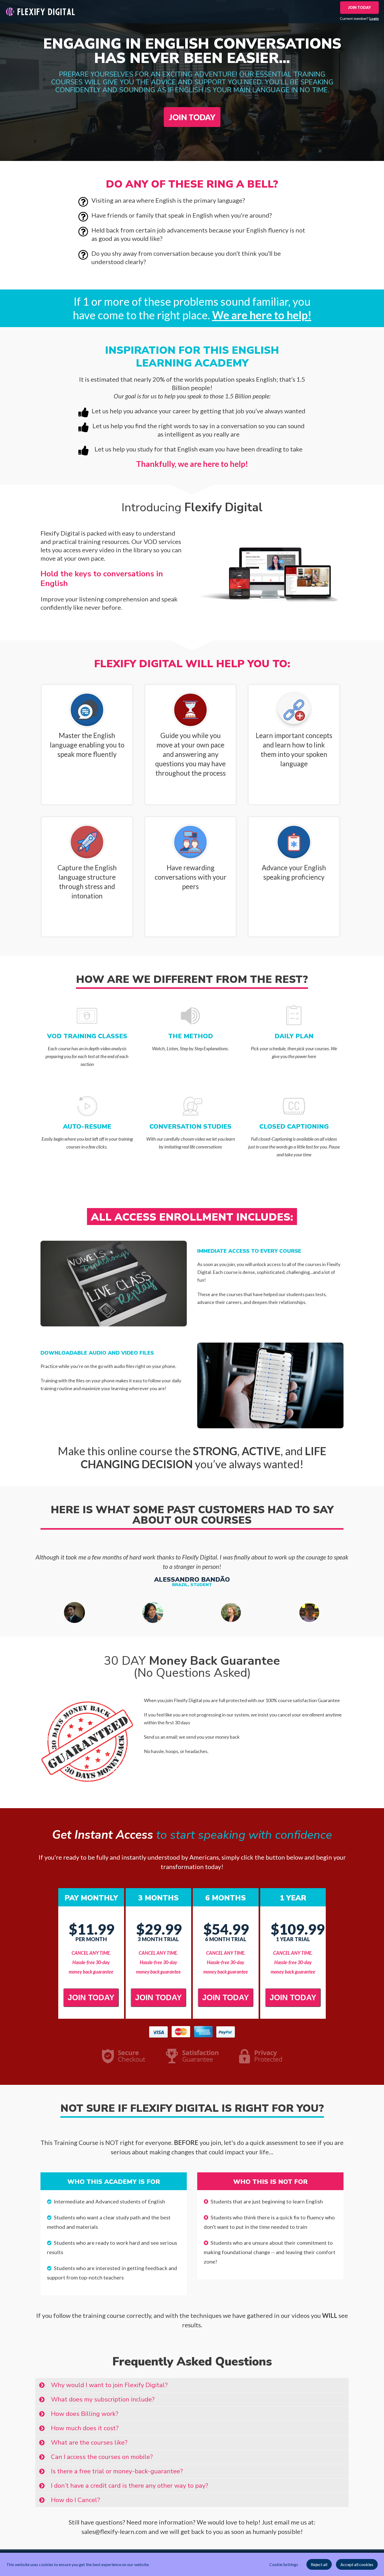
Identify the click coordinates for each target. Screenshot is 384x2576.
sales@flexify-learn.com (114, 2531)
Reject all (319, 2564)
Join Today (359, 7)
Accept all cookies (357, 2564)
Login (374, 18)
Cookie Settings (284, 2564)
